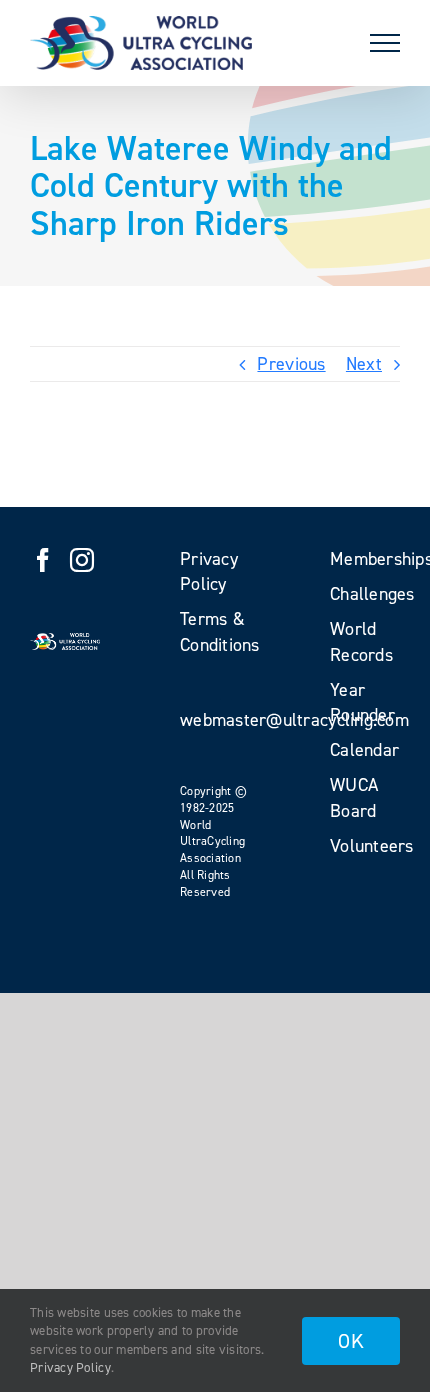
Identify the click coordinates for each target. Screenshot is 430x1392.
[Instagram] (82, 560)
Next (364, 364)
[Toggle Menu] (385, 43)
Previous (291, 364)
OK (351, 1341)
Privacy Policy (70, 1367)
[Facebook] (43, 560)
